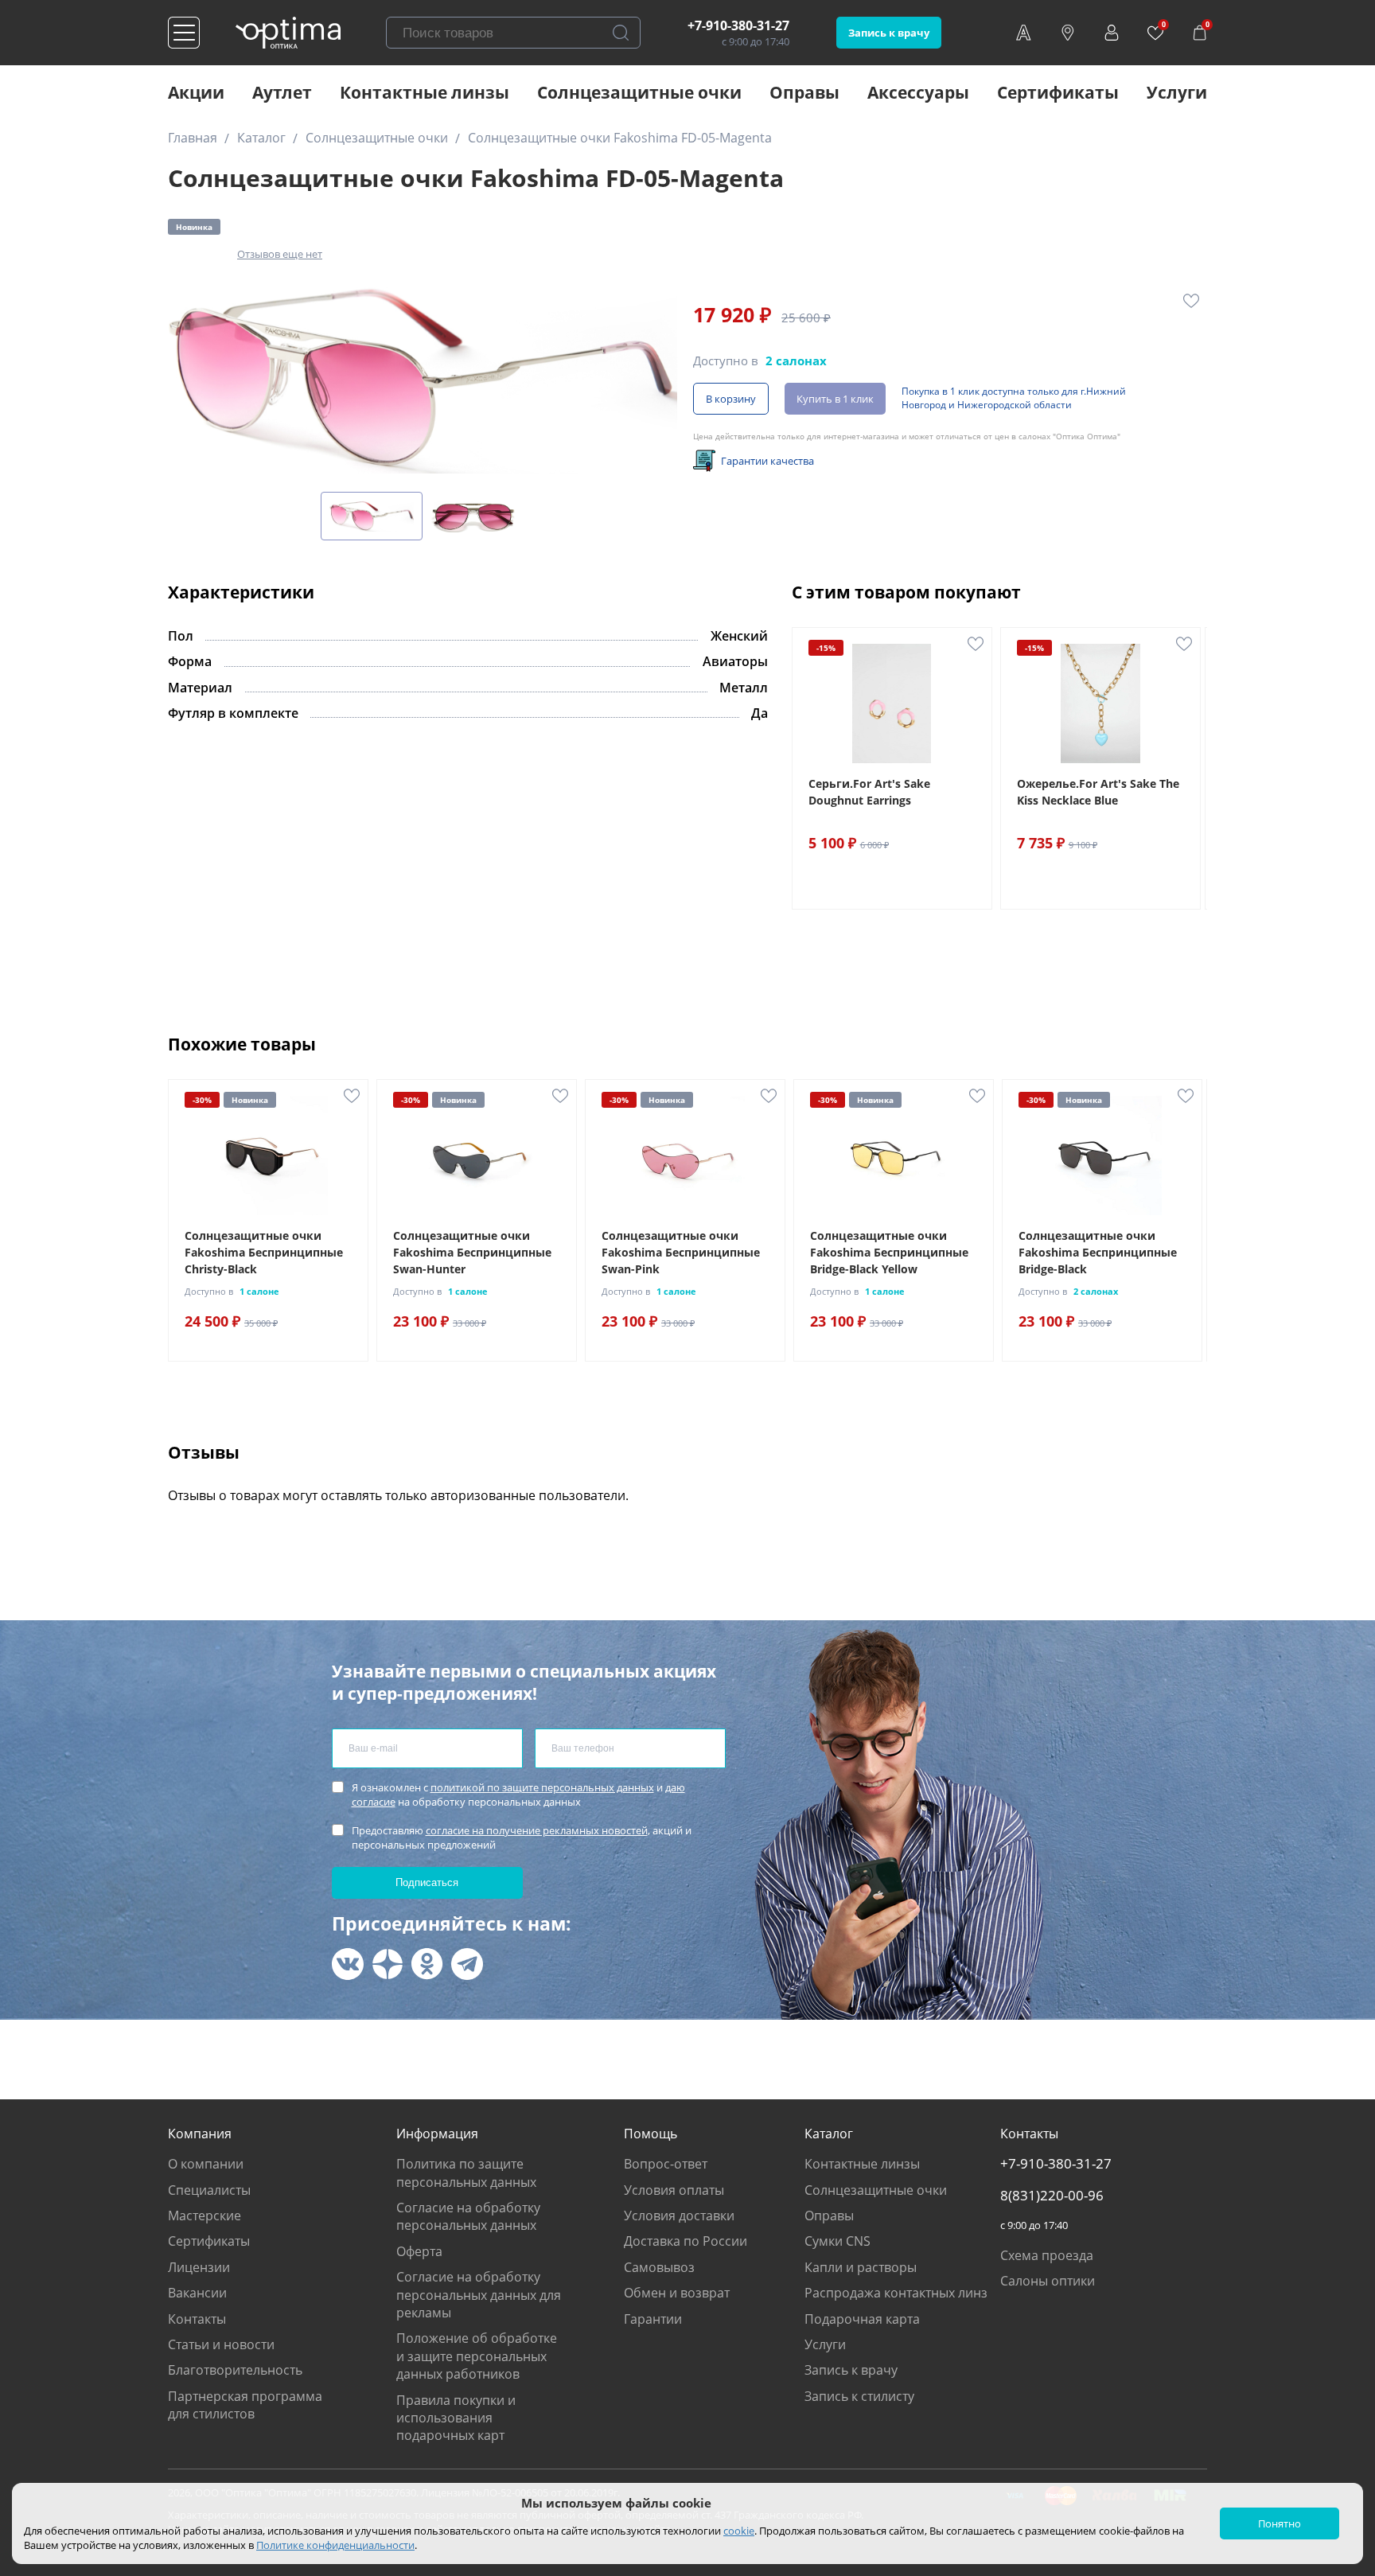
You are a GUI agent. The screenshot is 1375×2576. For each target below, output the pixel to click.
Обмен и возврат (677, 2293)
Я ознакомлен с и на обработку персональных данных (518, 1795)
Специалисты (209, 2190)
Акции (196, 92)
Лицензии (199, 2267)
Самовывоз (659, 2267)
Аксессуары (918, 92)
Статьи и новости (221, 2344)
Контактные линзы (425, 92)
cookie (739, 2531)
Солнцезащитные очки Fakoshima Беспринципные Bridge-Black (1098, 1252)
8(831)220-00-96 (1052, 2196)
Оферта (419, 2251)
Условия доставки (679, 2216)
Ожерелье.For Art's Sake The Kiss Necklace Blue (1098, 792)
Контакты (197, 2319)
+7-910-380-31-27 (738, 25)
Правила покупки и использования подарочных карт (456, 2418)
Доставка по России (686, 2241)
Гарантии (653, 2319)
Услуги (1177, 92)
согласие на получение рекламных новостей (537, 1830)
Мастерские (204, 2216)
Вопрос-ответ (666, 2164)
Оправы (804, 92)
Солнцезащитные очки (639, 92)
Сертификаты (1058, 92)
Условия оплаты (674, 2190)
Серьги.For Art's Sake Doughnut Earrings (869, 792)
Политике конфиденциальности (335, 2545)
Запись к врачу (889, 33)
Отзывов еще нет (280, 254)
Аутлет (282, 92)
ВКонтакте (348, 1964)
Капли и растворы (861, 2267)
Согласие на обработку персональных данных (468, 2216)
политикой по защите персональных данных (542, 1787)
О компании (206, 2164)
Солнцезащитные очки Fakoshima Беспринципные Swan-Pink (681, 1252)
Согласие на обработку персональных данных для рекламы (479, 2295)
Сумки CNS (837, 2241)
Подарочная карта (862, 2319)
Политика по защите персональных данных (466, 2173)
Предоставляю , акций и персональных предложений (522, 1837)
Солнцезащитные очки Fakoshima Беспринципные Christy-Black (264, 1252)
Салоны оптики (1048, 2281)
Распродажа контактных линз (896, 2293)
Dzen (388, 1964)
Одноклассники (427, 1964)
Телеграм (467, 1964)
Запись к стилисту (859, 2396)
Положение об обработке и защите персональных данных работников (477, 2356)
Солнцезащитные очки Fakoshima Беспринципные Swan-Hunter (472, 1252)
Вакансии (197, 2293)
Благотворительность (235, 2370)
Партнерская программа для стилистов (245, 2405)
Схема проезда (1047, 2255)
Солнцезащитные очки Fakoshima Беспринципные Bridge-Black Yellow (889, 1252)
